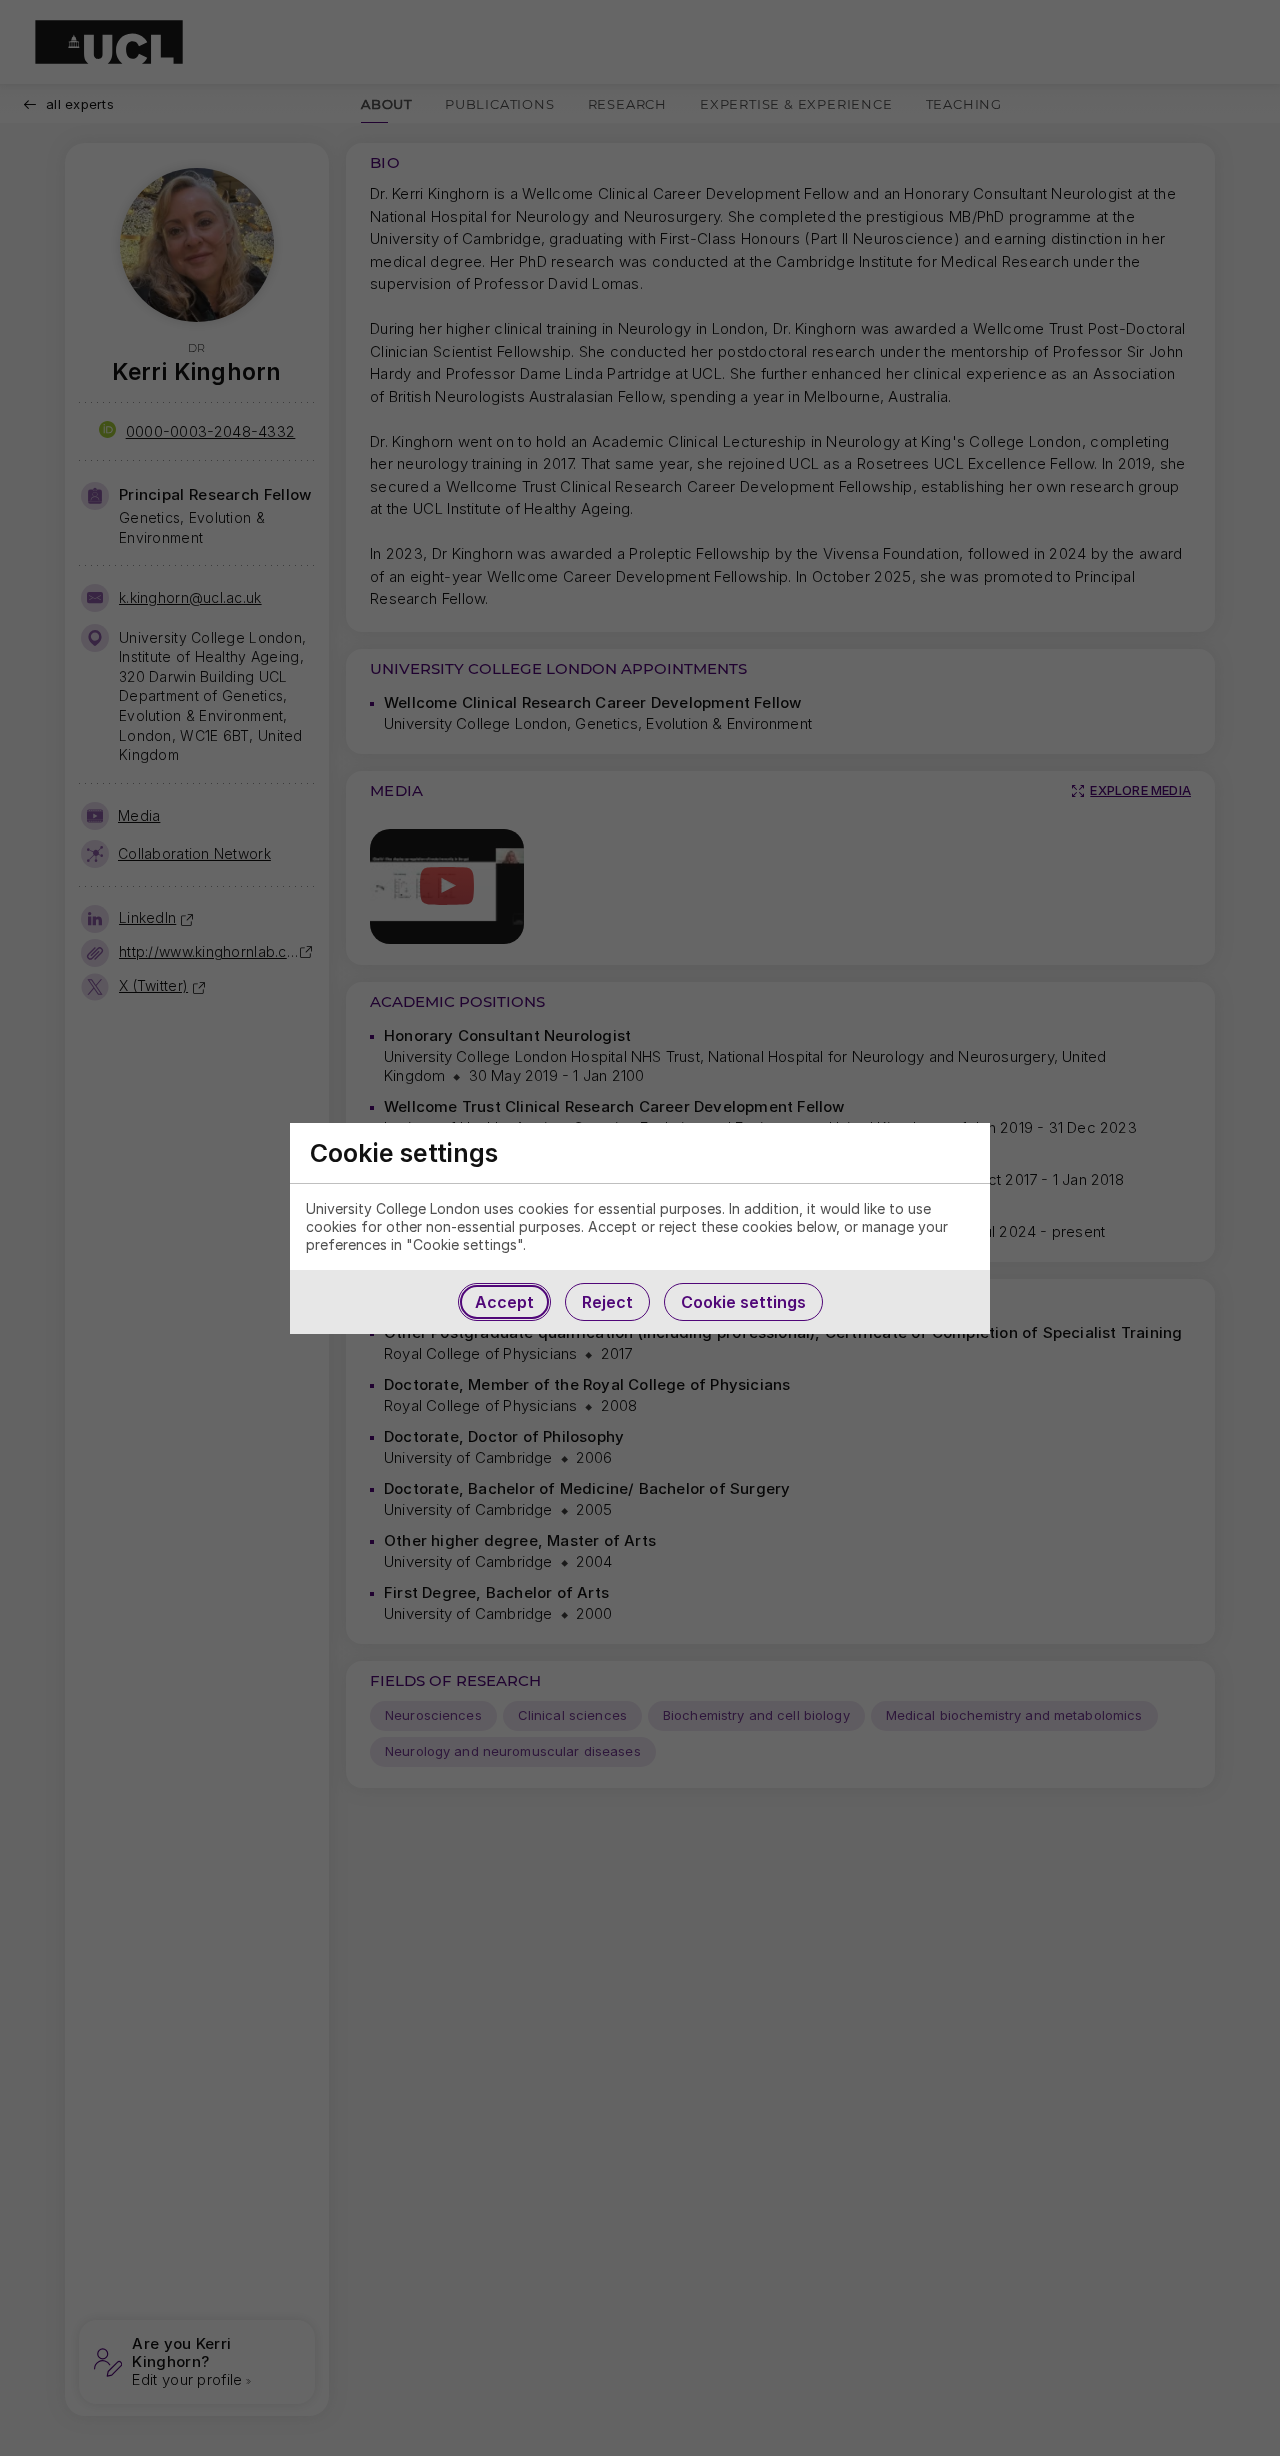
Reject (607, 1302)
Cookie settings (743, 1302)
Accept (504, 1302)
